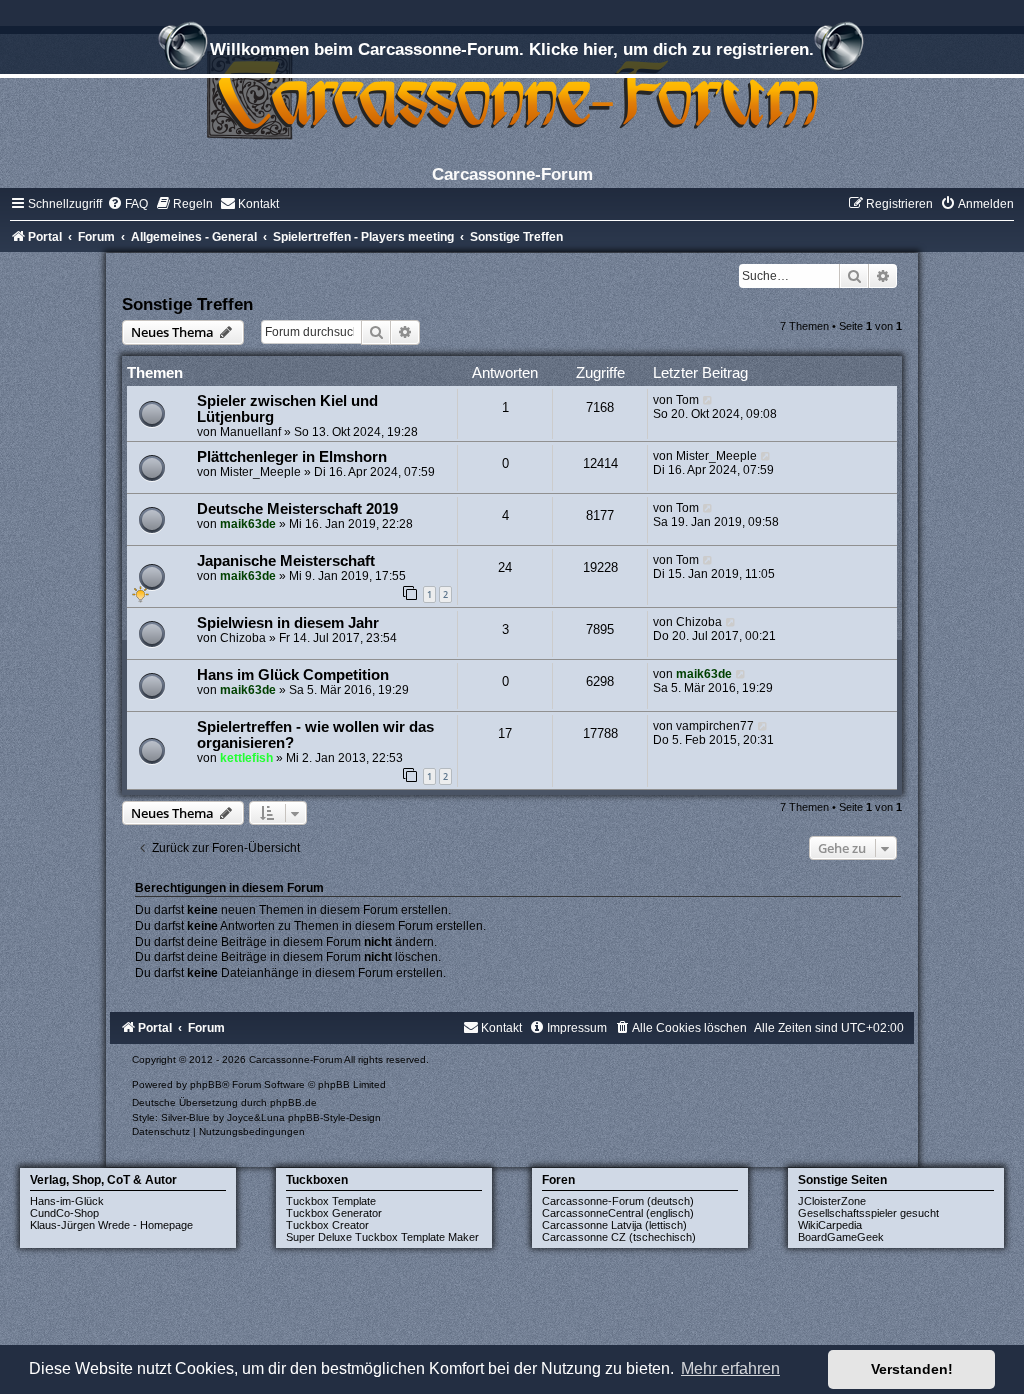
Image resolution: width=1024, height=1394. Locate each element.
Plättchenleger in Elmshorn (292, 457)
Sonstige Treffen (187, 304)
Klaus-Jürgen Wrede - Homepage (111, 1225)
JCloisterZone (832, 1201)
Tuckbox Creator (327, 1225)
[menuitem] (127, 204)
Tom (687, 400)
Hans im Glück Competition (293, 675)
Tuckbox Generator (334, 1213)
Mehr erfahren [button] (730, 1368)
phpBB (206, 1084)
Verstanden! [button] (912, 1369)
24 (505, 567)
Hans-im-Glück (67, 1201)
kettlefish (246, 758)
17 (505, 733)
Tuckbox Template (331, 1201)
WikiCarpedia (830, 1225)
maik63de (248, 524)
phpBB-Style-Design (334, 1117)
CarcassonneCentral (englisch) (618, 1213)
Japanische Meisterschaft (286, 561)
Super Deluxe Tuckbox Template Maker (382, 1237)
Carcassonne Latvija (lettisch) (614, 1225)
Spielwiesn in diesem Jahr (288, 623)
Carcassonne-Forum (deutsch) (618, 1201)
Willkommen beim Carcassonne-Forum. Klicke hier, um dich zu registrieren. (512, 49)
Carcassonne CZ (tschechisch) (619, 1237)
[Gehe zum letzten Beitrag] (708, 400)
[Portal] (512, 94)
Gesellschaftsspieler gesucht (868, 1213)
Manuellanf (250, 432)
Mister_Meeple (260, 472)
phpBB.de (293, 1102)
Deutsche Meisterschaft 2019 (297, 509)
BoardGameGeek (841, 1237)
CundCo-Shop (64, 1213)
